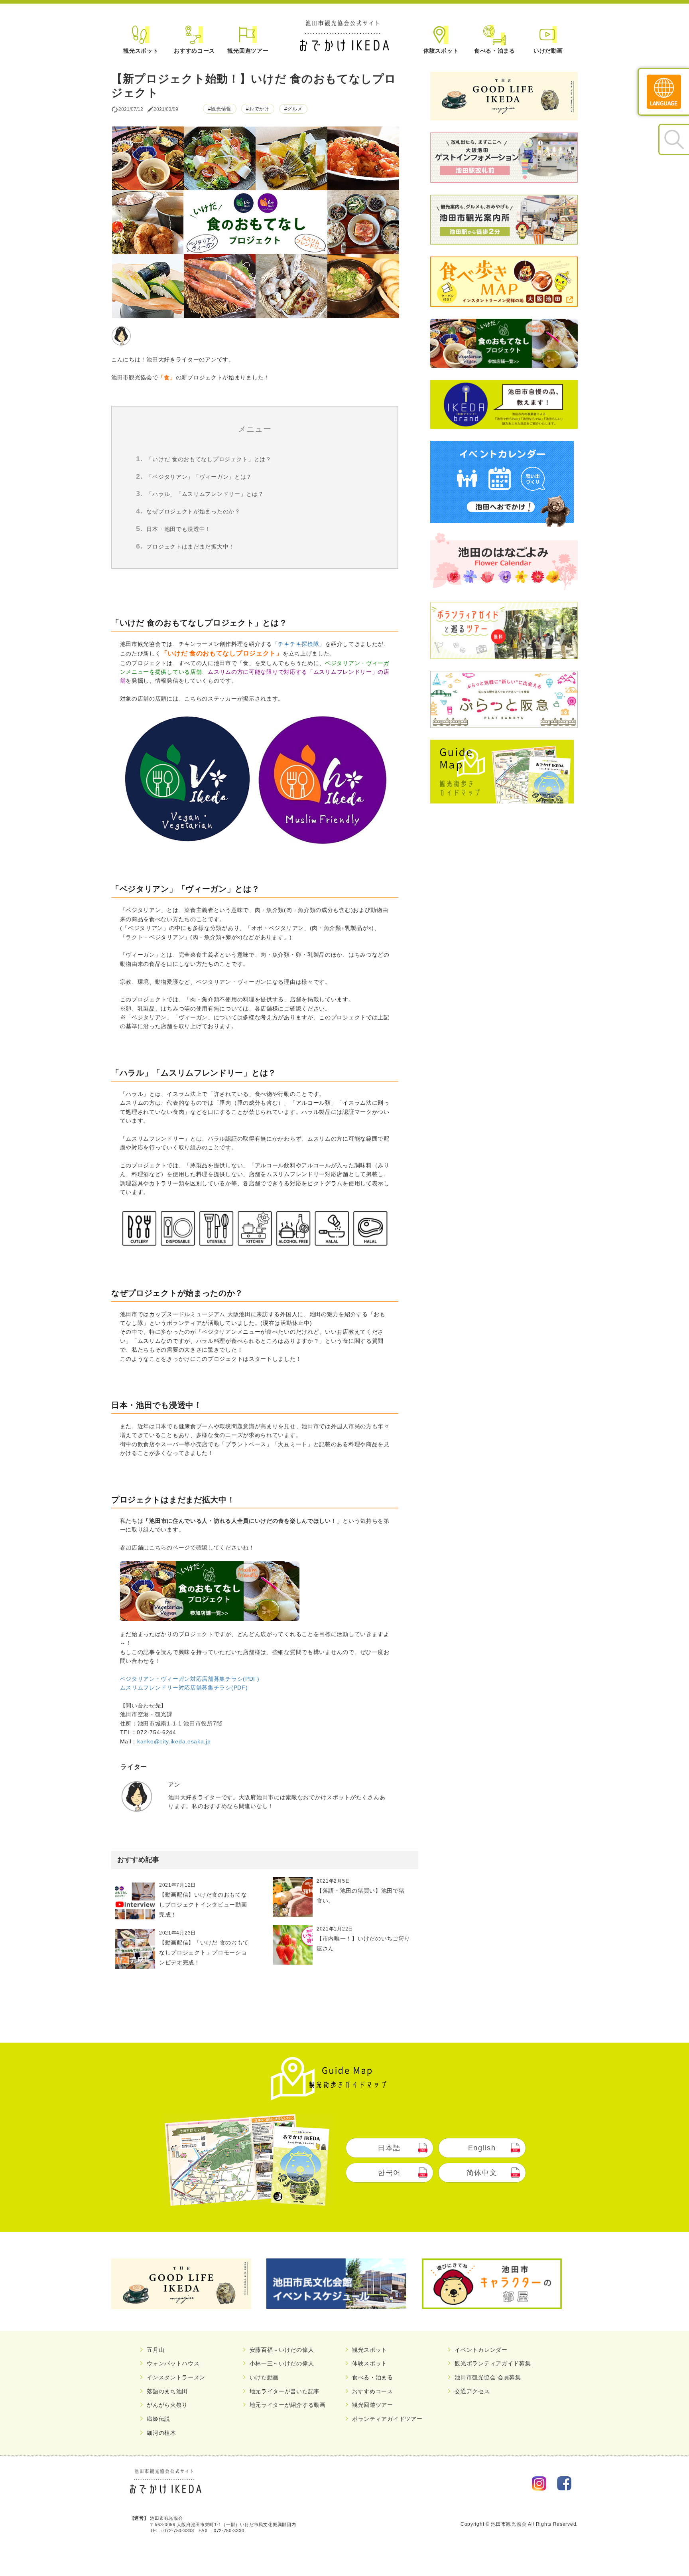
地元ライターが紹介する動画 (288, 2405)
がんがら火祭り (167, 2405)
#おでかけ (258, 109)
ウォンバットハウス (173, 2363)
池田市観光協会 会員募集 (488, 2377)
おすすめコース (194, 51)
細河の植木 (161, 2433)
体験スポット (441, 51)
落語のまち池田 (167, 2391)
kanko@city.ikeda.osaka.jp (174, 1741)
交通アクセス (472, 2391)
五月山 (156, 2350)
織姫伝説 (158, 2419)
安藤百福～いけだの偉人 (282, 2350)
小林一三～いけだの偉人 (282, 2363)
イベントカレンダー (481, 2350)
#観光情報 (220, 109)
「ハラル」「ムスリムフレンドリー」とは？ (205, 494)
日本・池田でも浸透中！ (179, 529)
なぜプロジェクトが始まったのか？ (193, 511)
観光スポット (141, 51)
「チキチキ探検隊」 (299, 644)
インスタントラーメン (176, 2377)
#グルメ (293, 109)
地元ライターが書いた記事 (285, 2391)
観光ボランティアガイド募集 (493, 2363)
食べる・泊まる (495, 51)
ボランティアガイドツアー (387, 2419)
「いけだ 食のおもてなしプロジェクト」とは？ (209, 459)
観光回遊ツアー (248, 51)
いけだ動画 (548, 51)
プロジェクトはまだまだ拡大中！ (190, 547)
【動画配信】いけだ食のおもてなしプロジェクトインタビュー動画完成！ (203, 1905)
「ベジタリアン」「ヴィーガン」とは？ (199, 477)
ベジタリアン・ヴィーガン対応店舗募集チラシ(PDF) (190, 1679)
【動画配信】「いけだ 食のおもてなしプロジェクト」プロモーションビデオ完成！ (204, 1952)
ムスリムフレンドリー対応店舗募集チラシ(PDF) (184, 1688)
